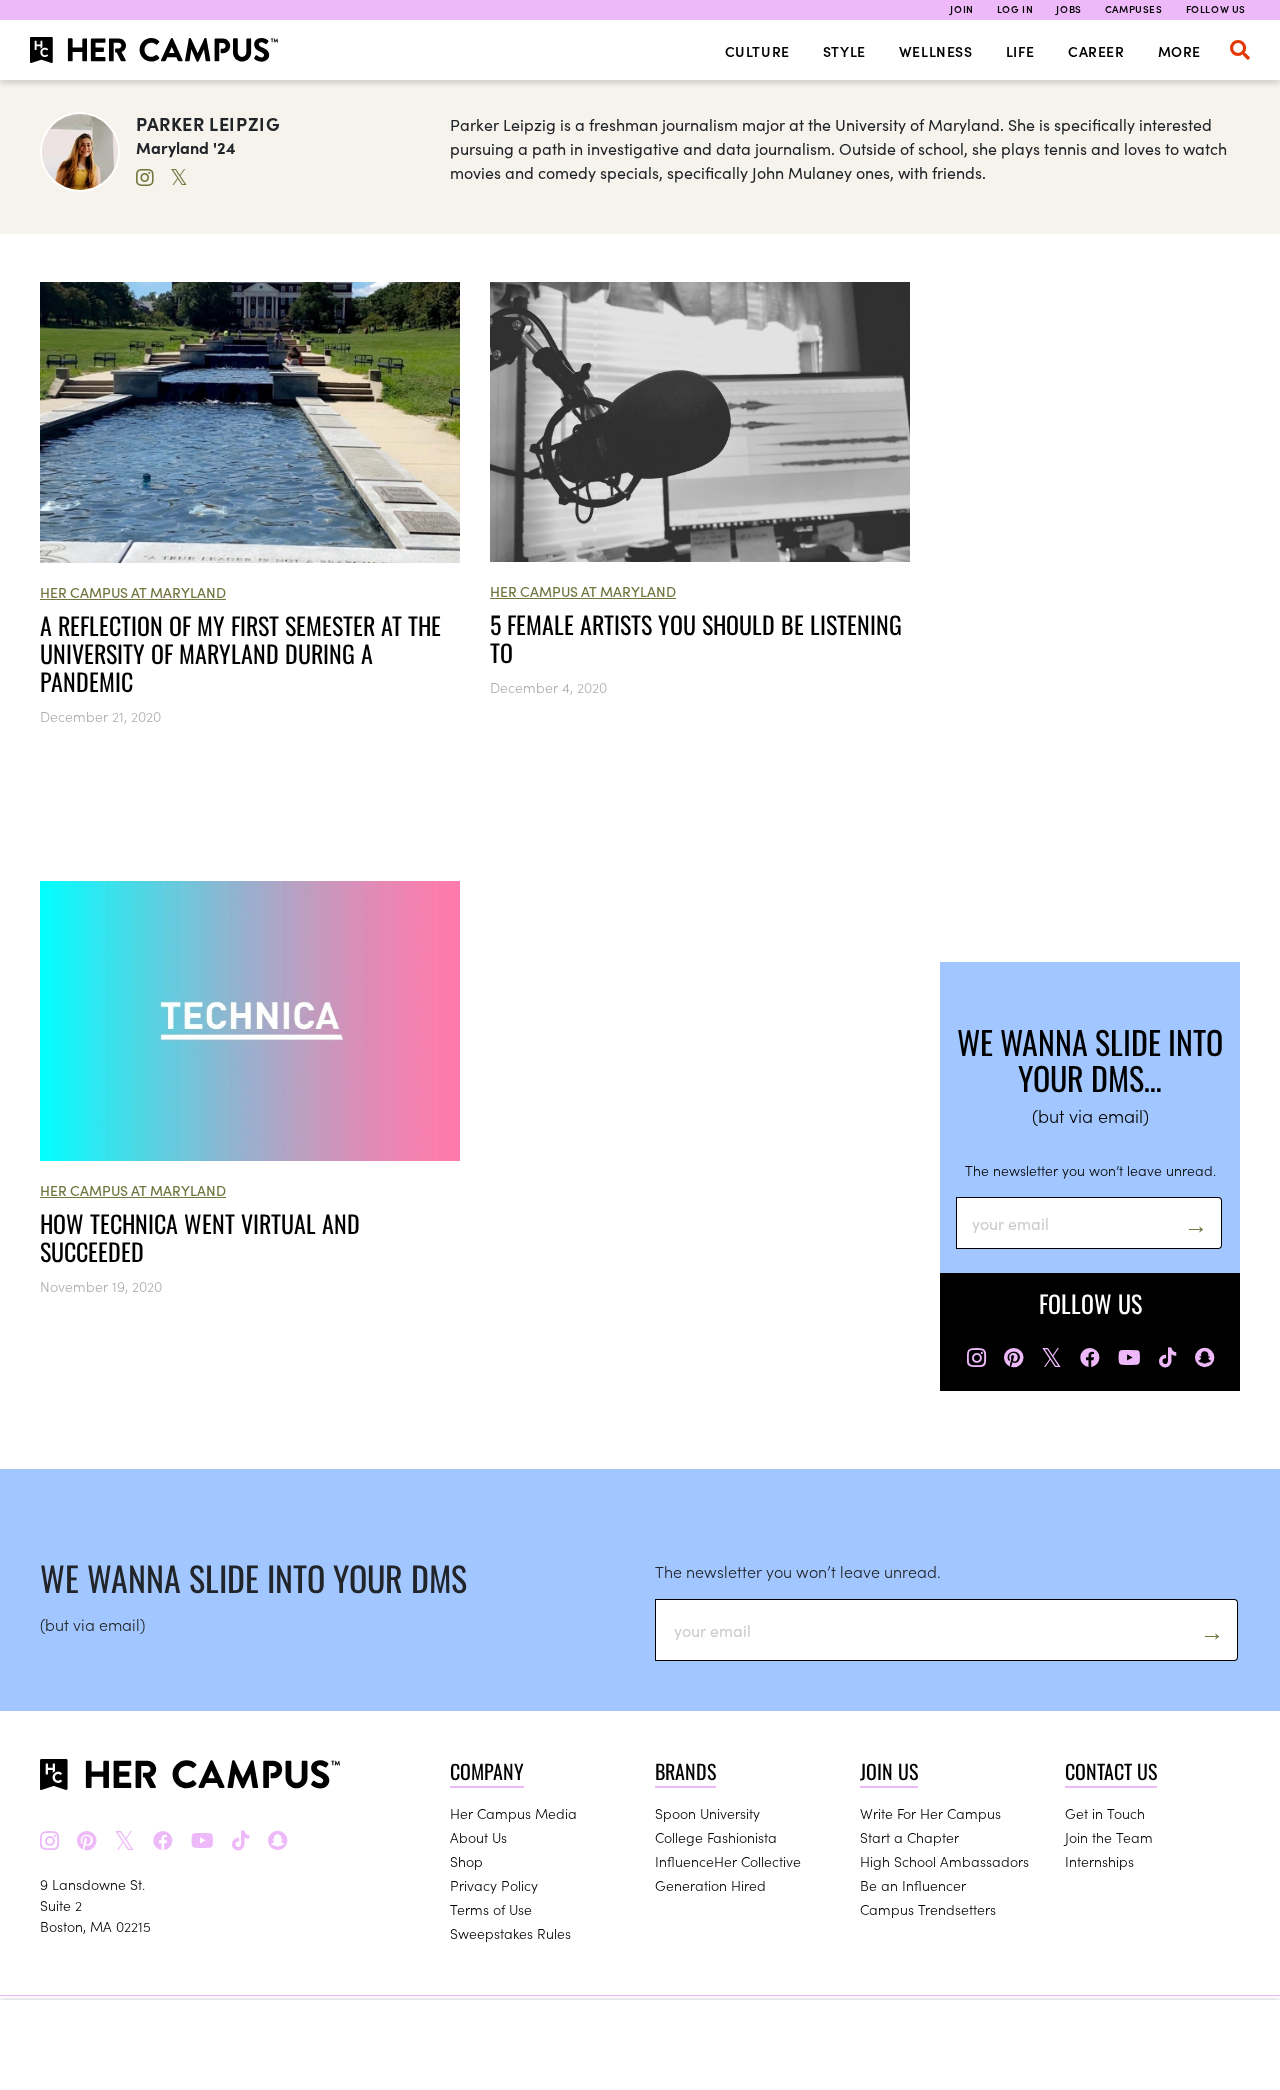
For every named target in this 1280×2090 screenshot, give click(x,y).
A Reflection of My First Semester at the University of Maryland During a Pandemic (240, 653)
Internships (1099, 1861)
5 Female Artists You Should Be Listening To (696, 638)
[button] (1240, 50)
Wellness (936, 51)
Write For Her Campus (930, 1813)
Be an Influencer (913, 1885)
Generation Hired (710, 1885)
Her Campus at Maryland (133, 592)
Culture (757, 51)
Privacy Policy (494, 1885)
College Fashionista (716, 1837)
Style (844, 51)
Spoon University (707, 1813)
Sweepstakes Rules (510, 1933)
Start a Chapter (909, 1837)
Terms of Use (491, 1909)
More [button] (1179, 51)
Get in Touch (1105, 1813)
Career (1096, 51)
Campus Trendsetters (928, 1909)
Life (1020, 51)
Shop (466, 1861)
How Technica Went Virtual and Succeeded (200, 1237)
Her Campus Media (513, 1813)
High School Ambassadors (944, 1861)
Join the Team (1109, 1837)
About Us (478, 1837)
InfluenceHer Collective (728, 1861)
